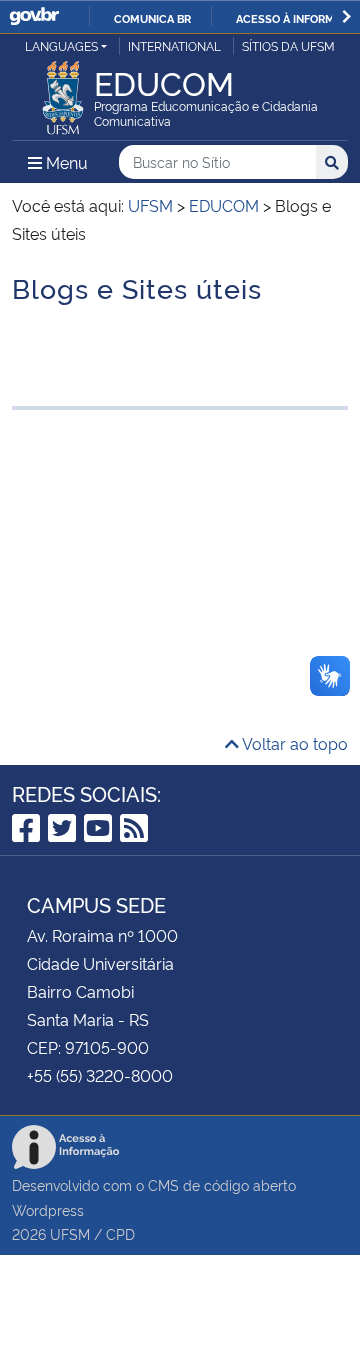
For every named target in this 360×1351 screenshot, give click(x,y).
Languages (61, 45)
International (174, 45)
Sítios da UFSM (288, 45)
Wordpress (48, 1209)
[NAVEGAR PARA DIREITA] (346, 16)
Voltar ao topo (293, 743)
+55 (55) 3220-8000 (100, 1075)
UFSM (70, 1233)
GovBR (34, 16)
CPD (120, 1233)
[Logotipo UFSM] (63, 92)
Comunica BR (152, 18)
